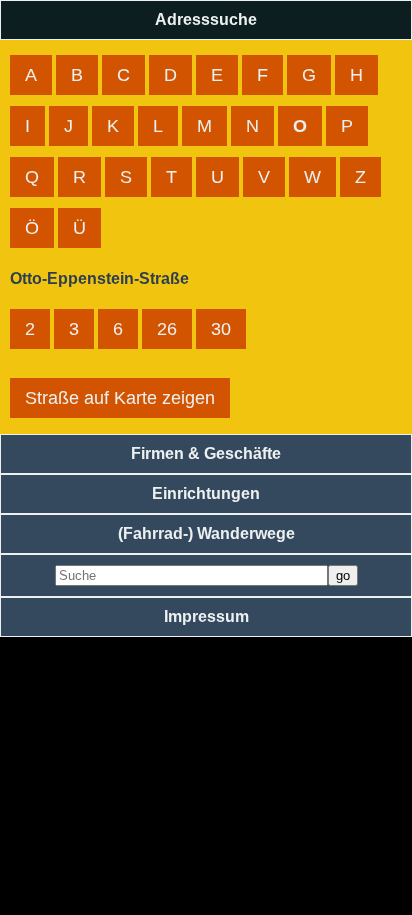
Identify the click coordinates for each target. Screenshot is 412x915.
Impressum (206, 616)
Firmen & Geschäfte (206, 453)
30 (221, 329)
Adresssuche (206, 19)
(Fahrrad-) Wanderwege (206, 533)
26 (167, 329)
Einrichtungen (206, 493)
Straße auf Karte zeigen (120, 398)
